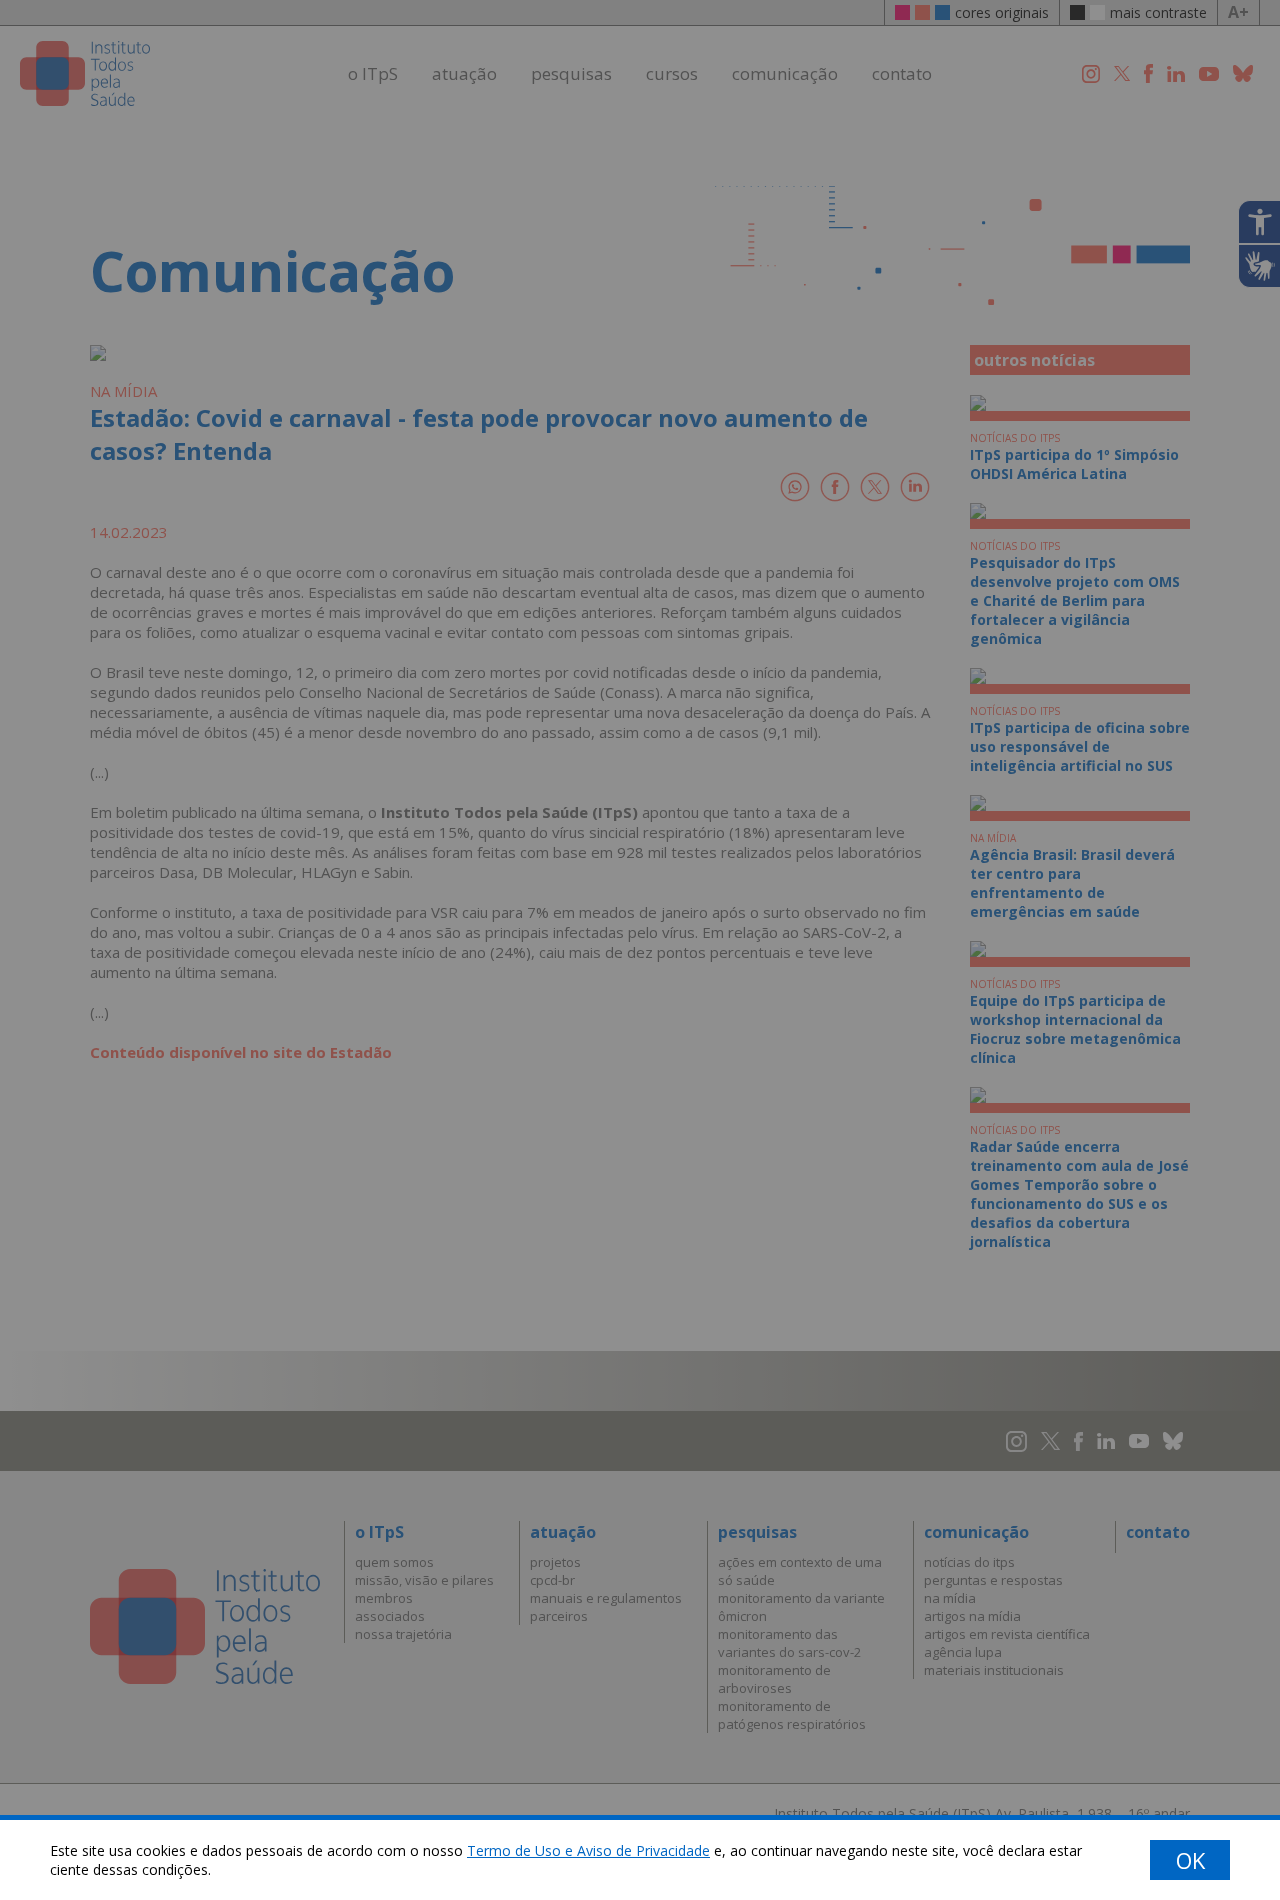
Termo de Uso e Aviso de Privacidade (588, 1850)
